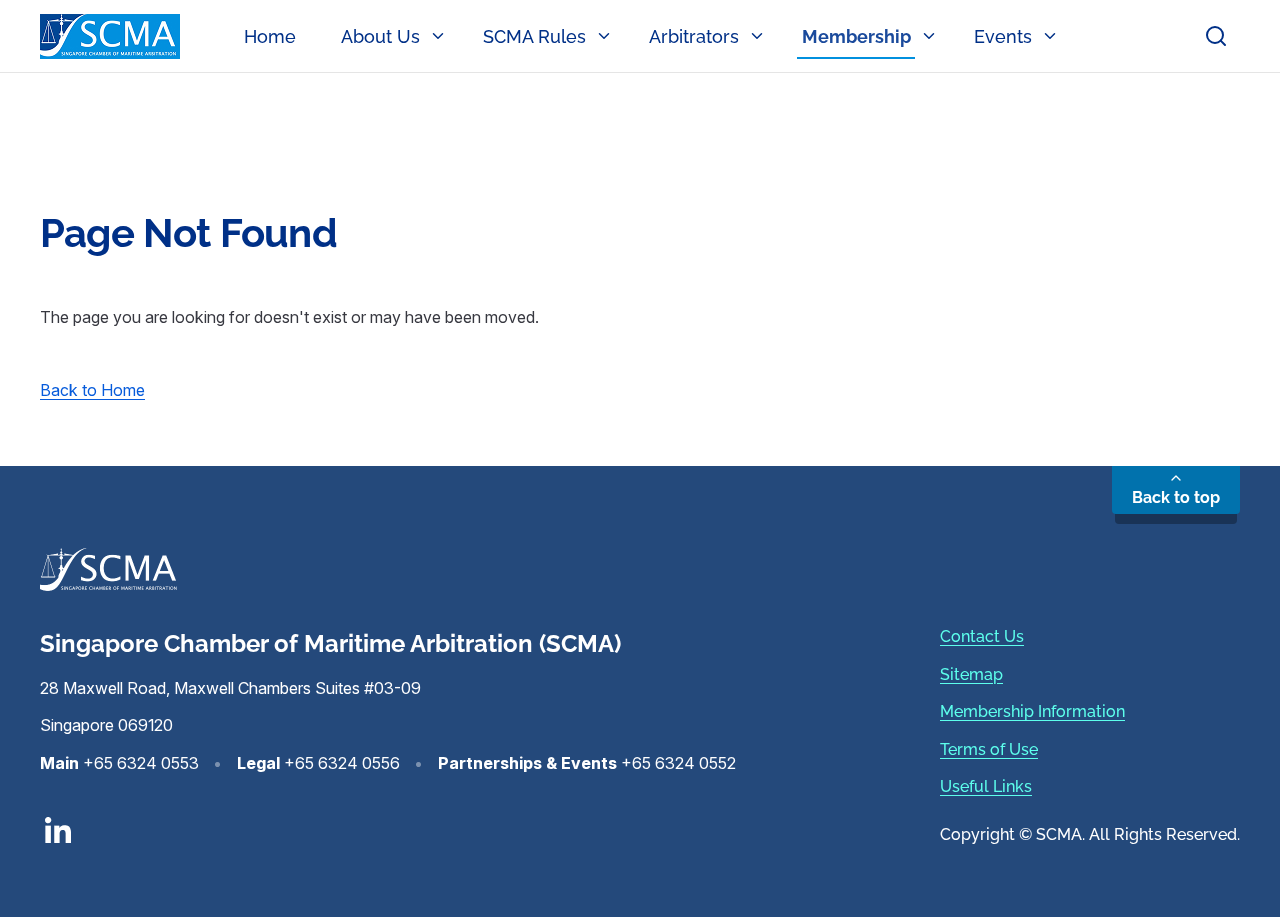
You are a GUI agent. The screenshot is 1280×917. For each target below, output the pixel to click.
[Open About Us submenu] (442, 36)
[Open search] (1216, 36)
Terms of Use (989, 749)
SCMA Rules (534, 36)
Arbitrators (694, 36)
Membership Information (1032, 711)
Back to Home (92, 390)
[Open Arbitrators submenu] (761, 36)
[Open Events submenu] (1054, 36)
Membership (856, 36)
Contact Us (982, 636)
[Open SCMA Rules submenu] (608, 36)
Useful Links (986, 786)
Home (270, 36)
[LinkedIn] (388, 830)
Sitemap (971, 674)
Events (1003, 36)
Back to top (1176, 497)
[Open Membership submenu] (933, 36)
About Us (380, 36)
